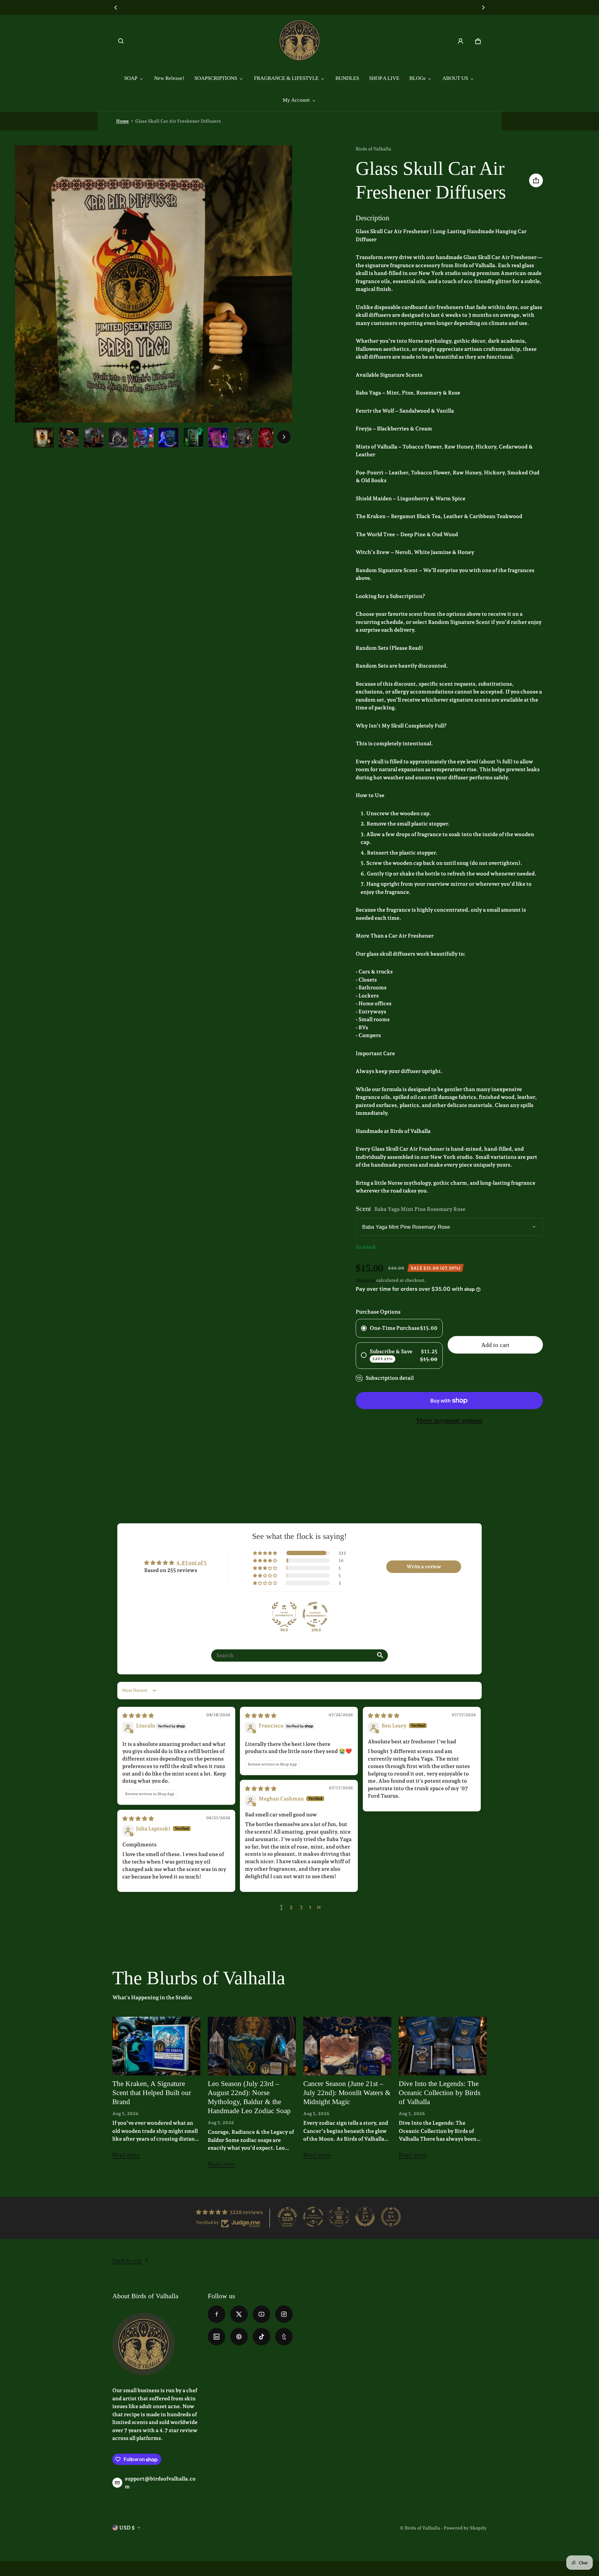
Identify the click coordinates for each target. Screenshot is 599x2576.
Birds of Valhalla (422, 2528)
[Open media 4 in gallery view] (119, 438)
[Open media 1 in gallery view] (44, 438)
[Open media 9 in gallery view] (243, 438)
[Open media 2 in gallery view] (69, 438)
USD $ (127, 2528)
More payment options (449, 1420)
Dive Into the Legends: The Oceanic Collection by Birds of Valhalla (440, 2093)
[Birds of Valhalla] (299, 41)
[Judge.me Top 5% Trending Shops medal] (391, 2217)
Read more (126, 2157)
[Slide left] (116, 7)
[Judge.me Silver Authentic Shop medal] (284, 1614)
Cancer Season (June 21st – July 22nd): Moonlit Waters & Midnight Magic (347, 2093)
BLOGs (417, 78)
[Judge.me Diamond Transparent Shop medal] (315, 1614)
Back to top (127, 2260)
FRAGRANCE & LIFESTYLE (286, 78)
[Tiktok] (261, 2337)
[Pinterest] (239, 2337)
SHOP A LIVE (384, 78)
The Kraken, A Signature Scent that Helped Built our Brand (152, 2093)
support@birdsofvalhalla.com (160, 2483)
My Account (296, 100)
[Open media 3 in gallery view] (94, 438)
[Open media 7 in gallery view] (193, 438)
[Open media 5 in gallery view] (144, 438)
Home (122, 121)
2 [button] (291, 1907)
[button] (121, 41)
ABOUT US (455, 78)
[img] (138, 1716)
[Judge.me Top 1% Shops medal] (365, 2217)
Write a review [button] (424, 1567)
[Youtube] (261, 2314)
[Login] (460, 41)
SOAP (131, 78)
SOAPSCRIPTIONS (216, 78)
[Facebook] (217, 2314)
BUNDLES (347, 78)
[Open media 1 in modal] (153, 284)
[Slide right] (483, 7)
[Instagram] (284, 2314)
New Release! (169, 78)
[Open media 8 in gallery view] (218, 438)
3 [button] (301, 1907)
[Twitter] (239, 2314)
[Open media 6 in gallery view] (168, 438)
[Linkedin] (217, 2337)
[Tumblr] (284, 2337)
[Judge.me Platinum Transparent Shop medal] (313, 2217)
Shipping (365, 1280)
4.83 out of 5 (191, 1563)
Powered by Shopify (465, 2528)
